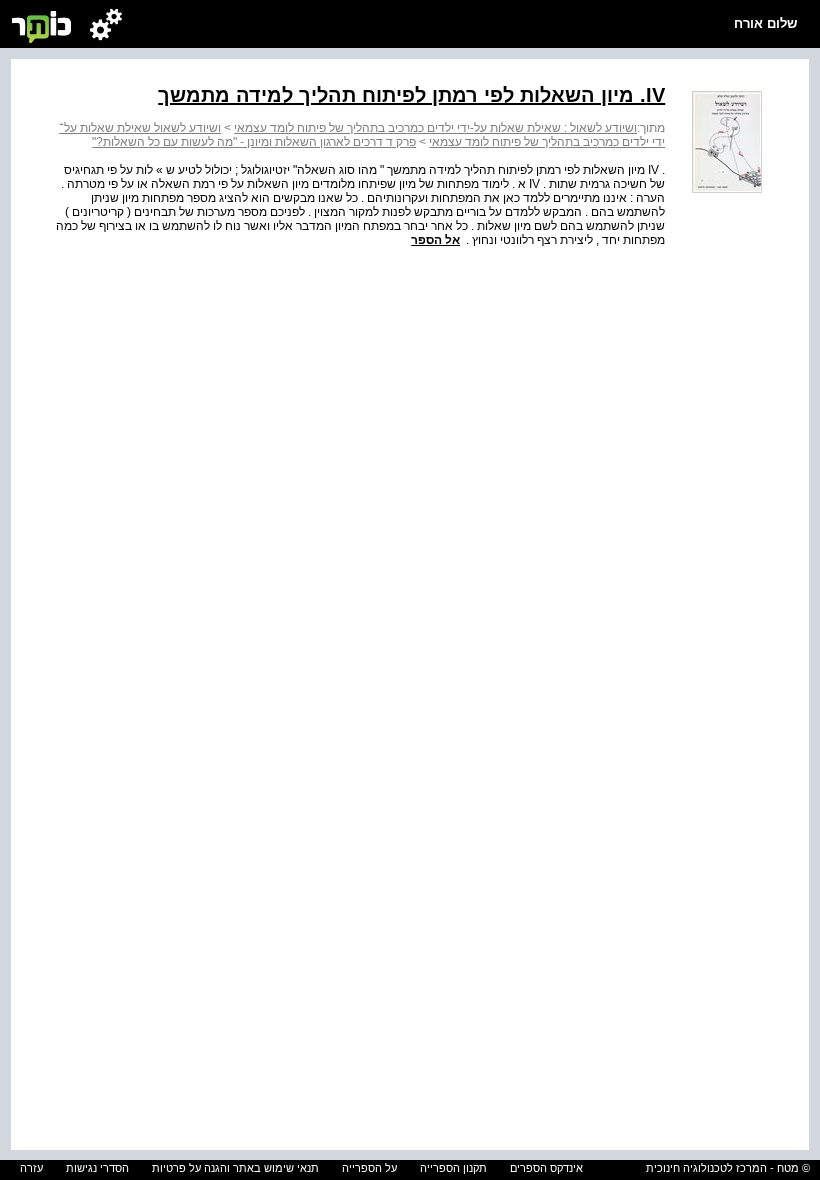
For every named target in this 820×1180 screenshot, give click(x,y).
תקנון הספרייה (453, 1168)
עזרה (31, 1168)
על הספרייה (369, 1168)
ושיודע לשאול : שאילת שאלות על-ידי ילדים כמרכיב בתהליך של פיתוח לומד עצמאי (435, 128)
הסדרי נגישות (97, 1168)
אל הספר (435, 240)
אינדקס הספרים (546, 1168)
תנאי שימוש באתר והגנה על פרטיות (235, 1168)
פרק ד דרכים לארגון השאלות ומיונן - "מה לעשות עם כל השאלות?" (254, 142)
